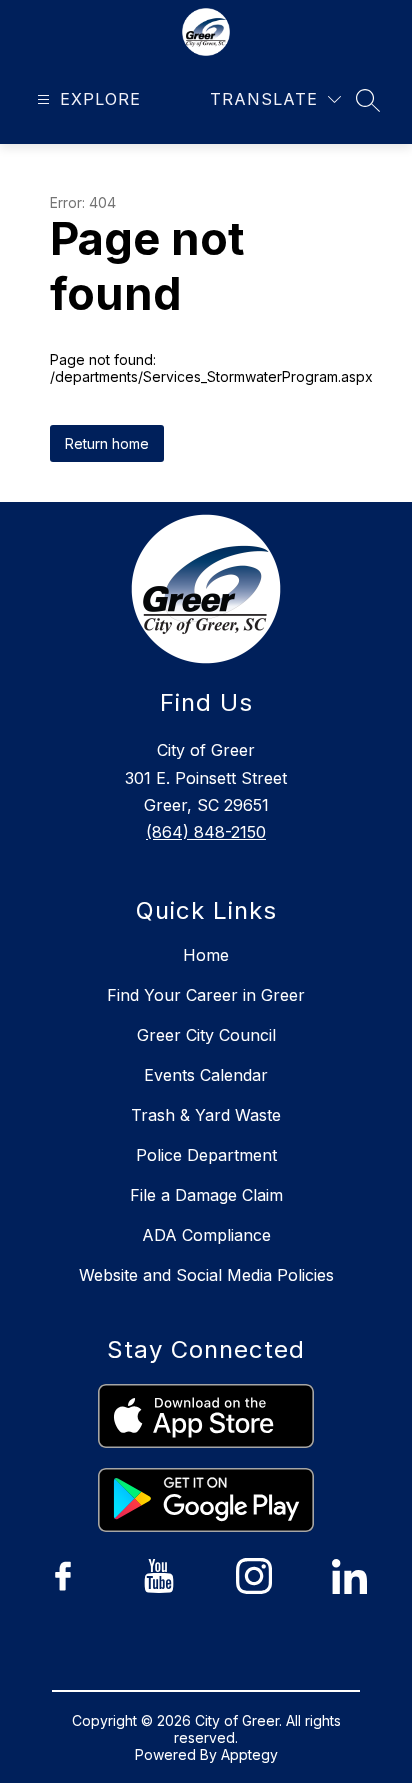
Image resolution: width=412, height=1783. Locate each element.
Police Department (206, 1155)
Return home (107, 443)
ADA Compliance (206, 1235)
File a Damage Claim (206, 1195)
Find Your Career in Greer (206, 995)
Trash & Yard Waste (206, 1115)
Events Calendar (206, 1075)
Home (206, 955)
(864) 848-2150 (206, 832)
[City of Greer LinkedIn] (349, 1576)
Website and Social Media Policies (206, 1275)
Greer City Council (206, 1035)
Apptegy (249, 1754)
